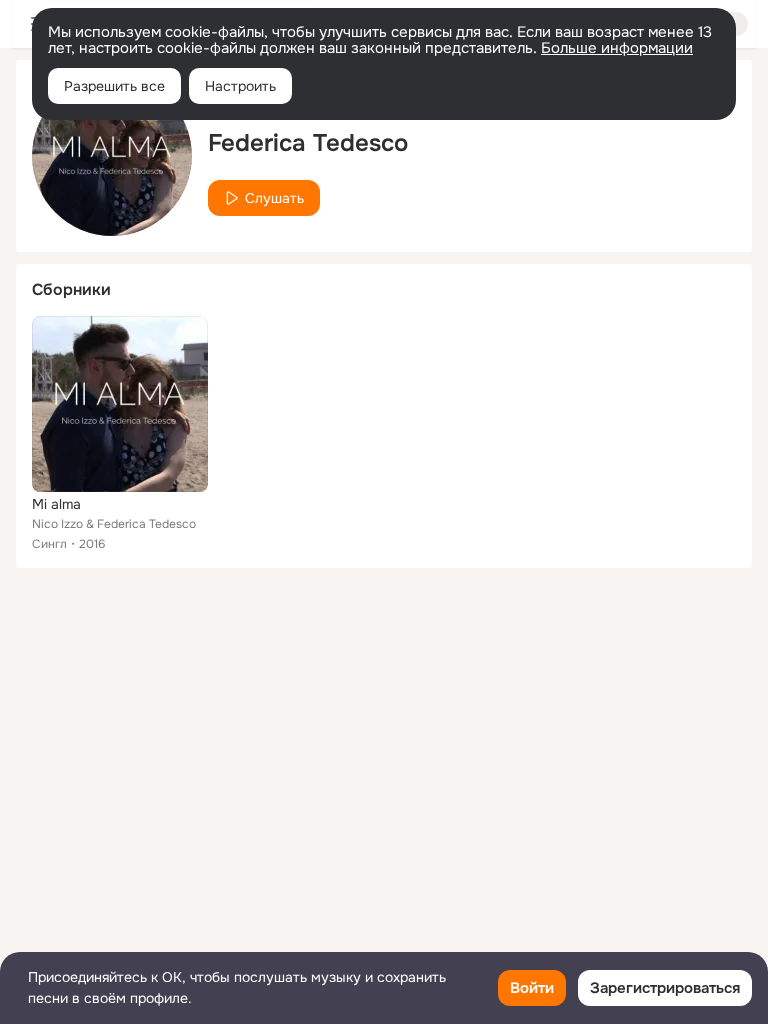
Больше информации (617, 48)
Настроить (240, 86)
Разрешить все (114, 86)
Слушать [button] (274, 198)
